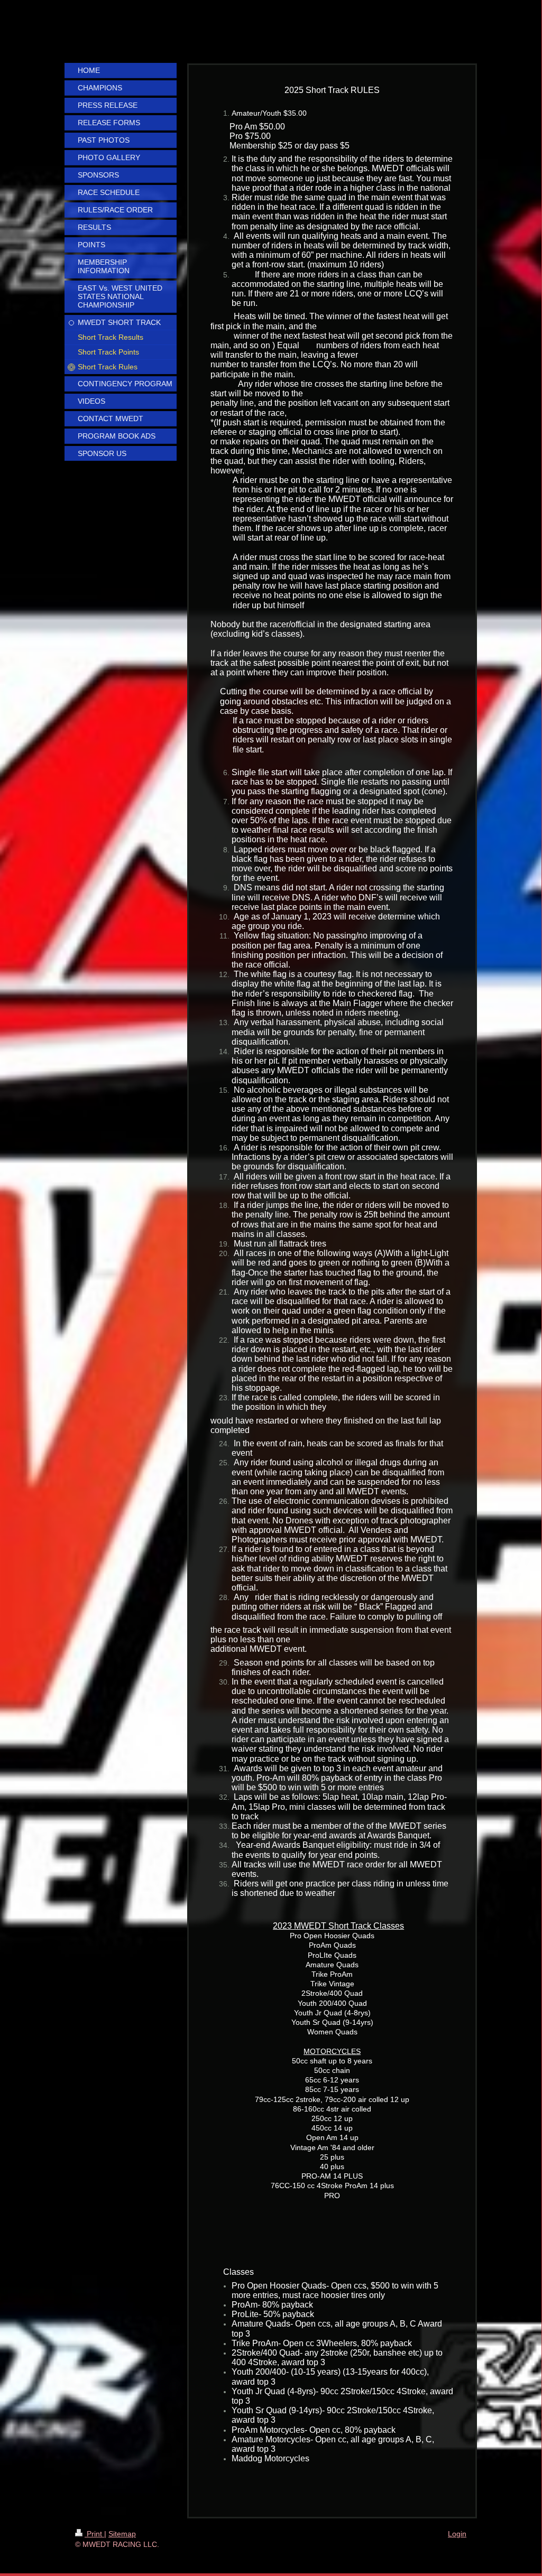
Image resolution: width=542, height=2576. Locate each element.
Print (94, 2534)
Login (457, 2534)
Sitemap (122, 2534)
